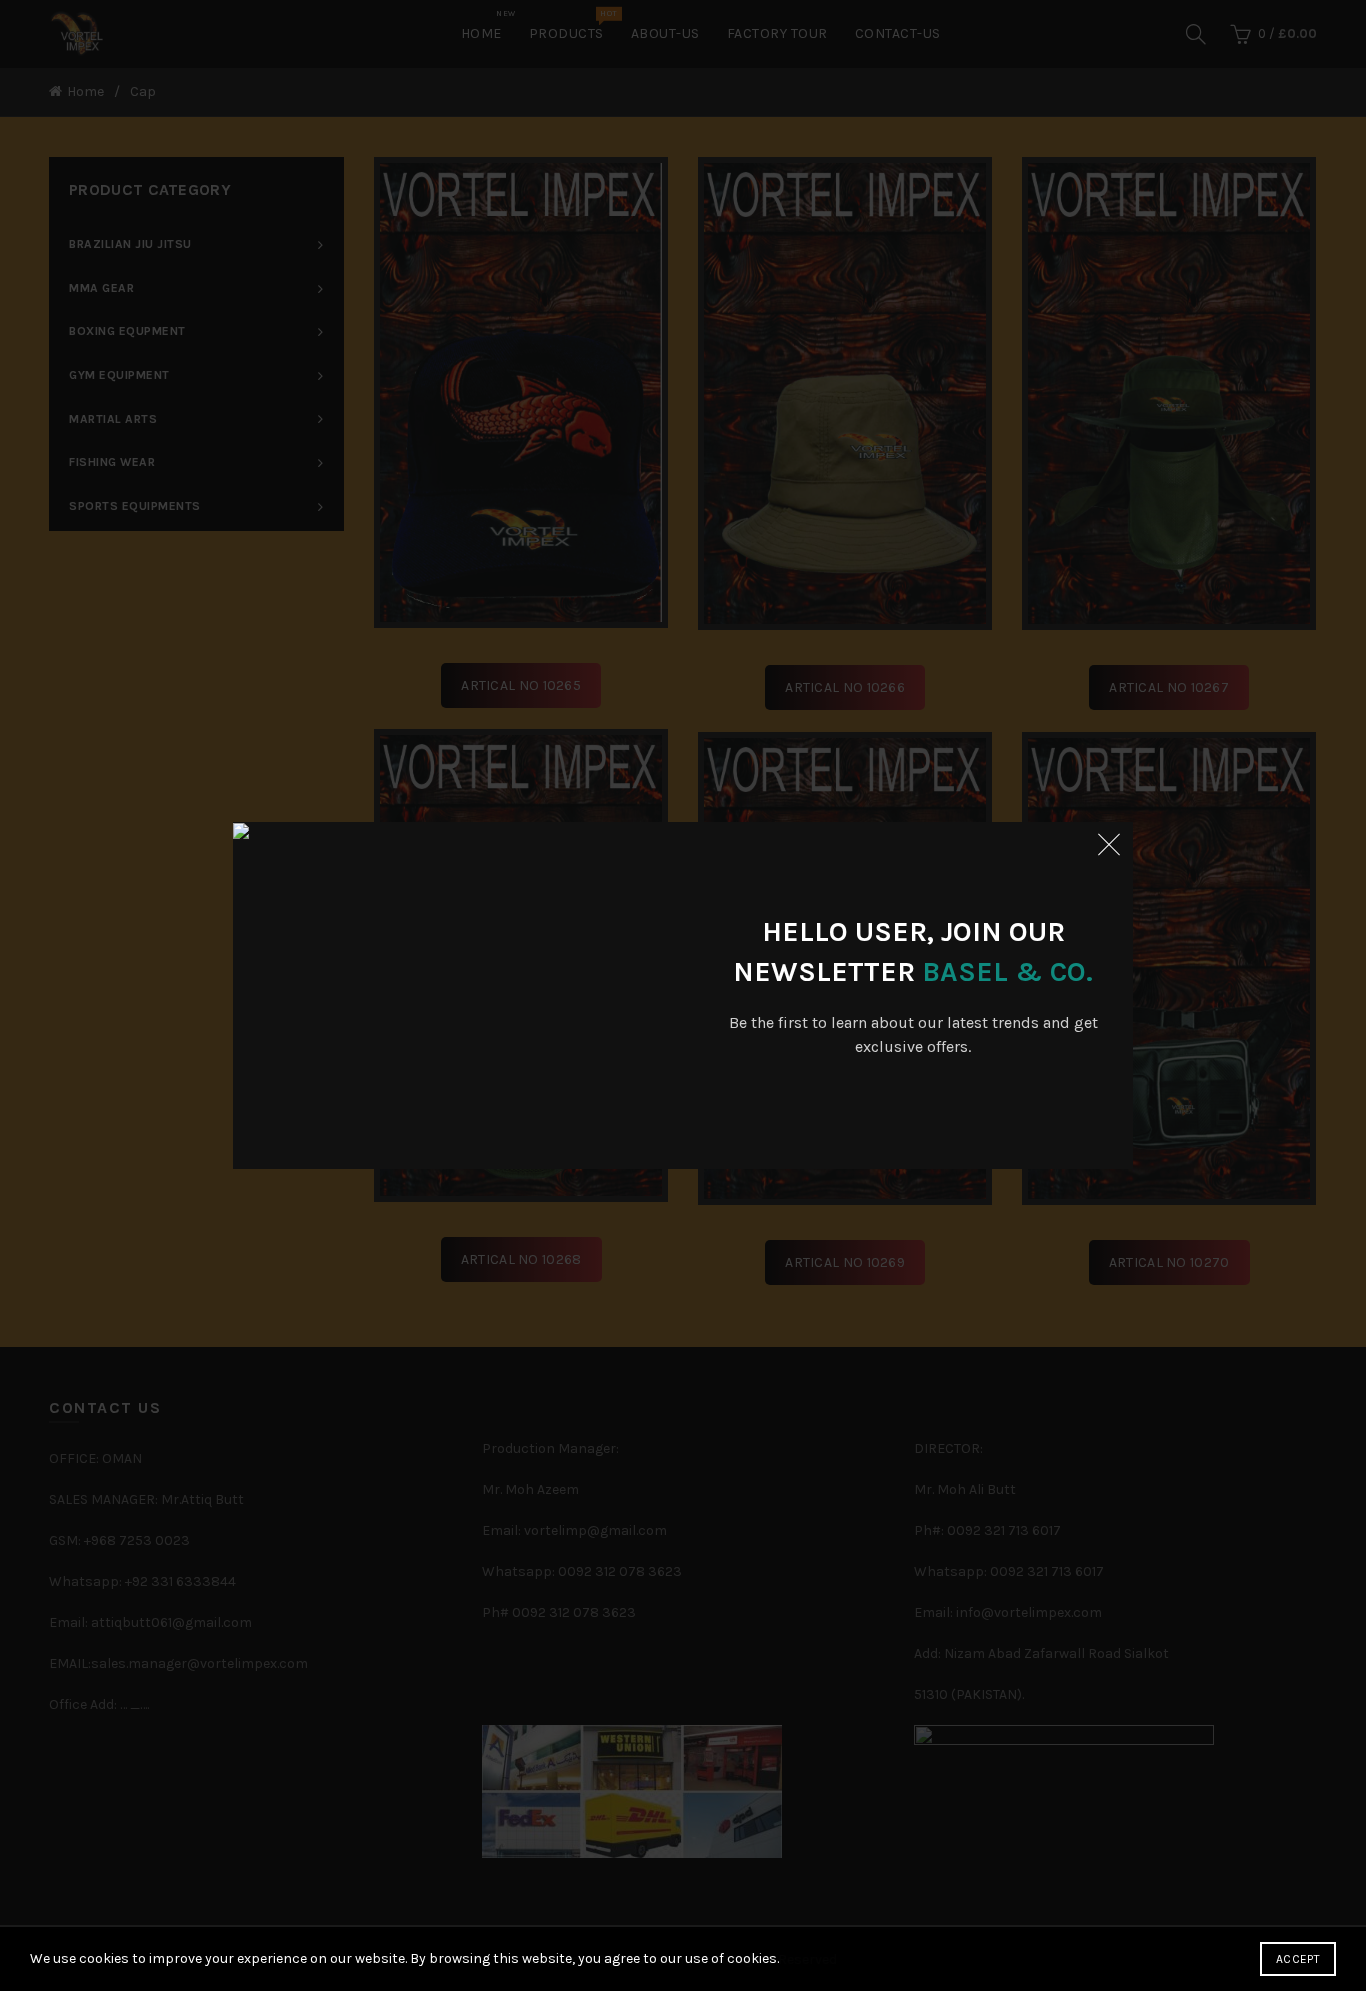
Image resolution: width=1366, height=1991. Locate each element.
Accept (1298, 1959)
